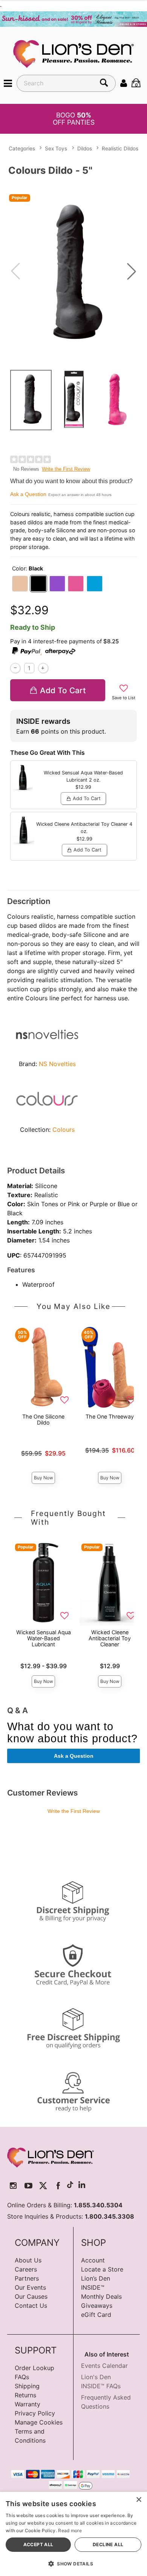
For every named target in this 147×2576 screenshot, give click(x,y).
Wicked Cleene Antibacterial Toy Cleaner (110, 1638)
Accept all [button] (38, 2544)
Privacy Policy (35, 2413)
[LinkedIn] (82, 2186)
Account (93, 2260)
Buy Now (44, 1478)
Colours (64, 1130)
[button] (8, 83)
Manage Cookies (39, 2422)
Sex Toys (56, 148)
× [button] (139, 2500)
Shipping (27, 2386)
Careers (26, 2269)
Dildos (85, 148)
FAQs (22, 2377)
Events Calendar (104, 2366)
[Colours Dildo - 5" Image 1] (73, 271)
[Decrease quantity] (15, 668)
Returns (25, 2395)
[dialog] (73, 2534)
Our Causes (31, 2296)
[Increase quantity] (43, 668)
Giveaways (97, 2306)
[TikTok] (70, 2186)
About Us (28, 2260)
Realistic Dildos (120, 148)
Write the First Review (66, 469)
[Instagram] (13, 2186)
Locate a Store (102, 2269)
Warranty (28, 2404)
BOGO (74, 119)
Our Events (30, 2287)
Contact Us (31, 2306)
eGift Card (96, 2315)
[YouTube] (28, 2186)
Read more (70, 2530)
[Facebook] (58, 2186)
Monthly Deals (101, 2296)
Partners (27, 2278)
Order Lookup (34, 2368)
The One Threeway (110, 1416)
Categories (22, 148)
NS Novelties (57, 1064)
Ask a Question (28, 494)
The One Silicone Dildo (43, 1419)
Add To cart (63, 690)
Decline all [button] (108, 2544)
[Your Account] (124, 83)
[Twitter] (43, 2186)
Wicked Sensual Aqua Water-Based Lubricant (44, 1638)
